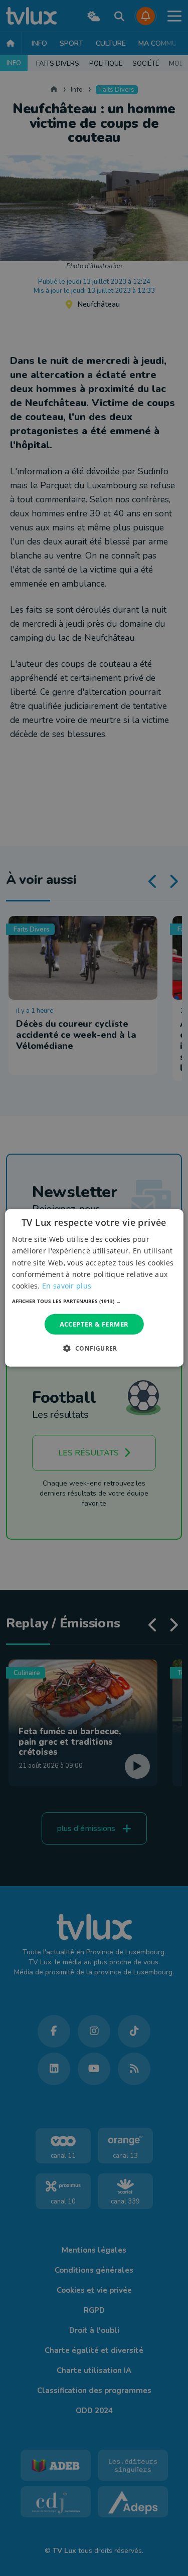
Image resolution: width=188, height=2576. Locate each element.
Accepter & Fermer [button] (94, 1324)
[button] (94, 1301)
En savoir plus (67, 1286)
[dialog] (94, 1288)
